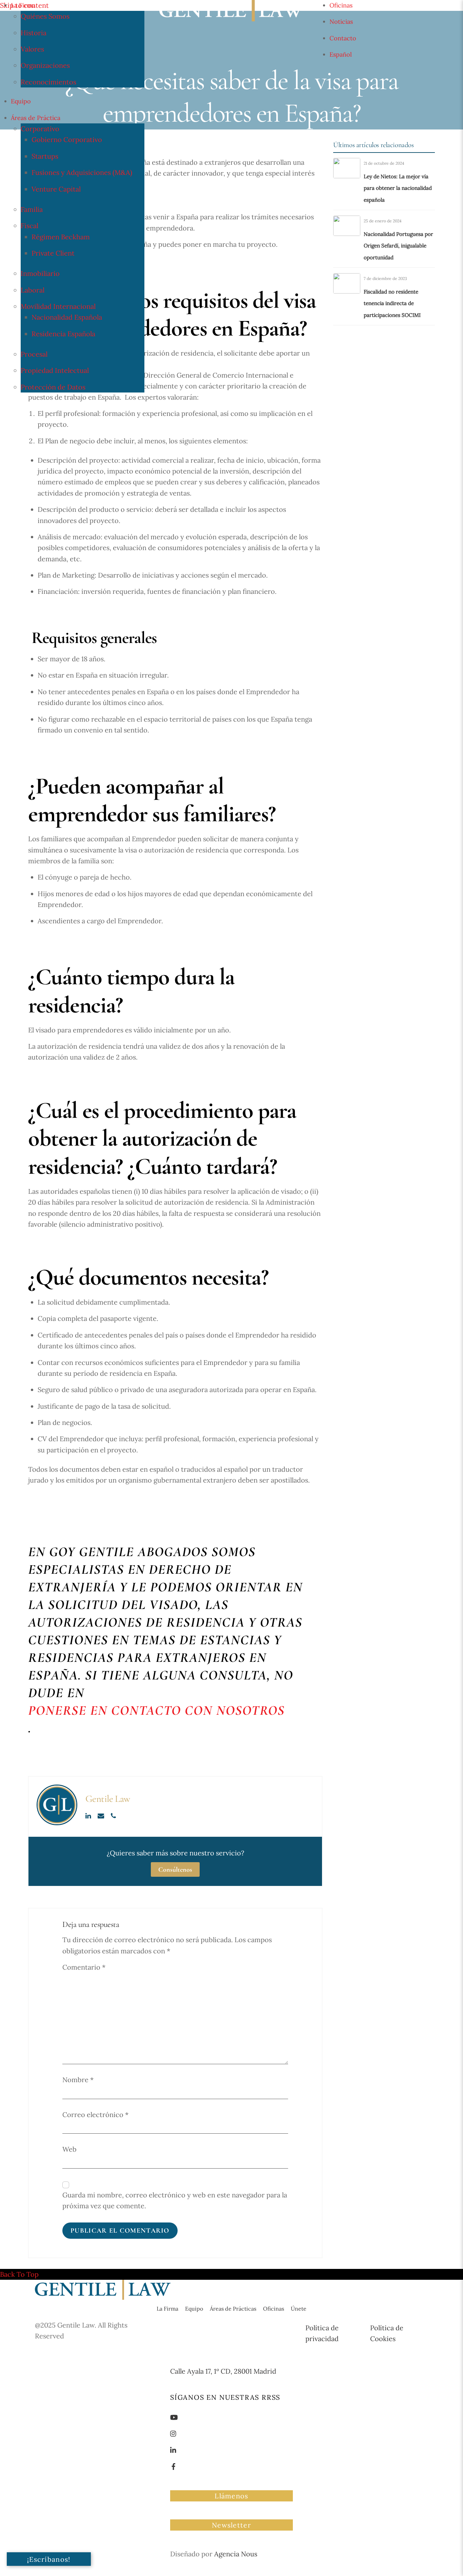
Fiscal (29, 226)
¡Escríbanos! (49, 2559)
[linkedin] (174, 2449)
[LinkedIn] (89, 1815)
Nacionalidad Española (67, 317)
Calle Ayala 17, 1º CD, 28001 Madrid (223, 2371)
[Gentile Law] (103, 2297)
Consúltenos (175, 1869)
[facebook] (174, 2466)
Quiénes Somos (45, 16)
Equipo (21, 101)
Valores (32, 49)
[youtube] (174, 2417)
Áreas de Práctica (36, 118)
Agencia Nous (236, 2554)
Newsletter (231, 2525)
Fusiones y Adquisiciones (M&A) (82, 172)
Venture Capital (56, 189)
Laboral (33, 290)
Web (69, 2149)
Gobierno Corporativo (67, 139)
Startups (45, 156)
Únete (299, 2309)
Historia (34, 33)
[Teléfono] (113, 1815)
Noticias (341, 22)
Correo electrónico (95, 2115)
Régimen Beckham (61, 237)
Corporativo (40, 129)
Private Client (53, 253)
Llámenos (231, 2496)
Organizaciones (45, 65)
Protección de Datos (53, 387)
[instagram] (174, 2433)
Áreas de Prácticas (233, 2309)
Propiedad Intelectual (55, 370)
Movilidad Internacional (58, 306)
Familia (32, 209)
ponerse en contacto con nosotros (156, 1710)
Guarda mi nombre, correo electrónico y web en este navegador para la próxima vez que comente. (175, 2200)
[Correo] (102, 1815)
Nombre (78, 2080)
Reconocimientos (48, 82)
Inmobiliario (40, 273)
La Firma (23, 5)
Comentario (84, 1967)
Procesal (34, 354)
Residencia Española (63, 334)
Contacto (343, 38)
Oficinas (341, 5)
